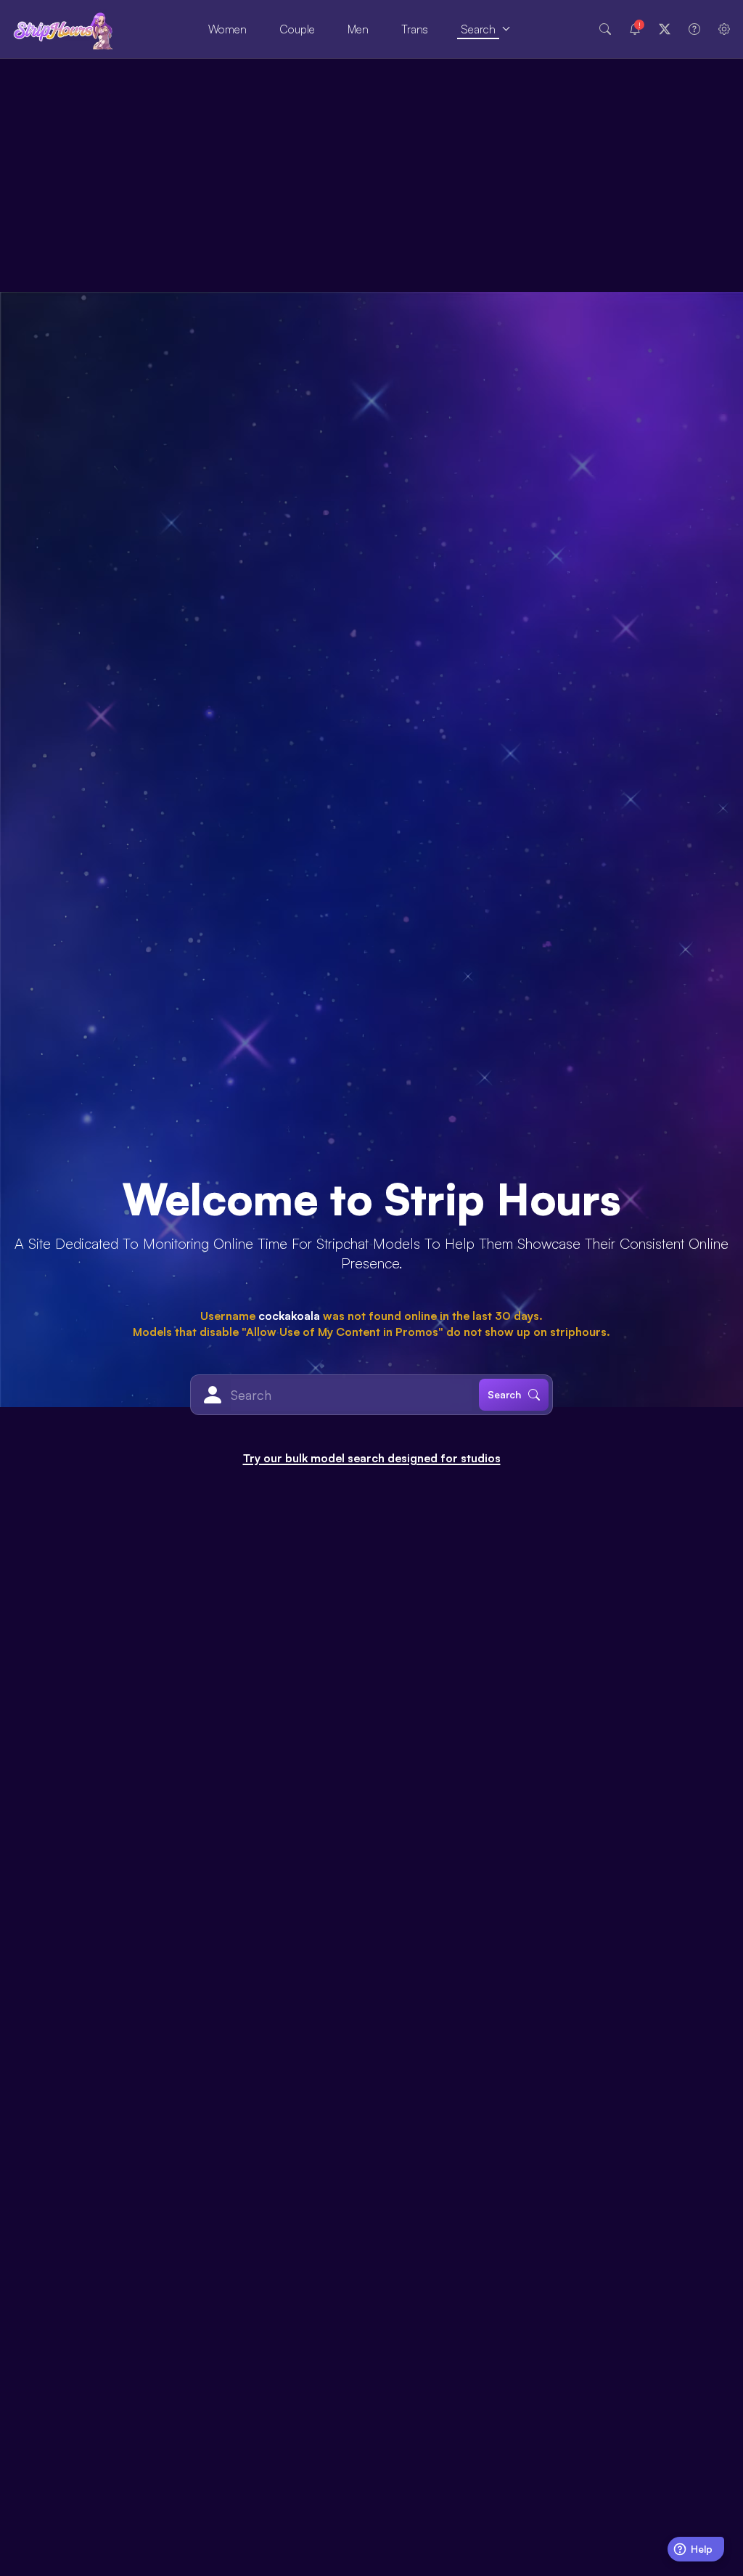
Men (358, 29)
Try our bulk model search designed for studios (372, 1458)
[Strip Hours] (63, 29)
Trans (415, 29)
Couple (297, 29)
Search (478, 29)
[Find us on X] (665, 29)
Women (227, 29)
